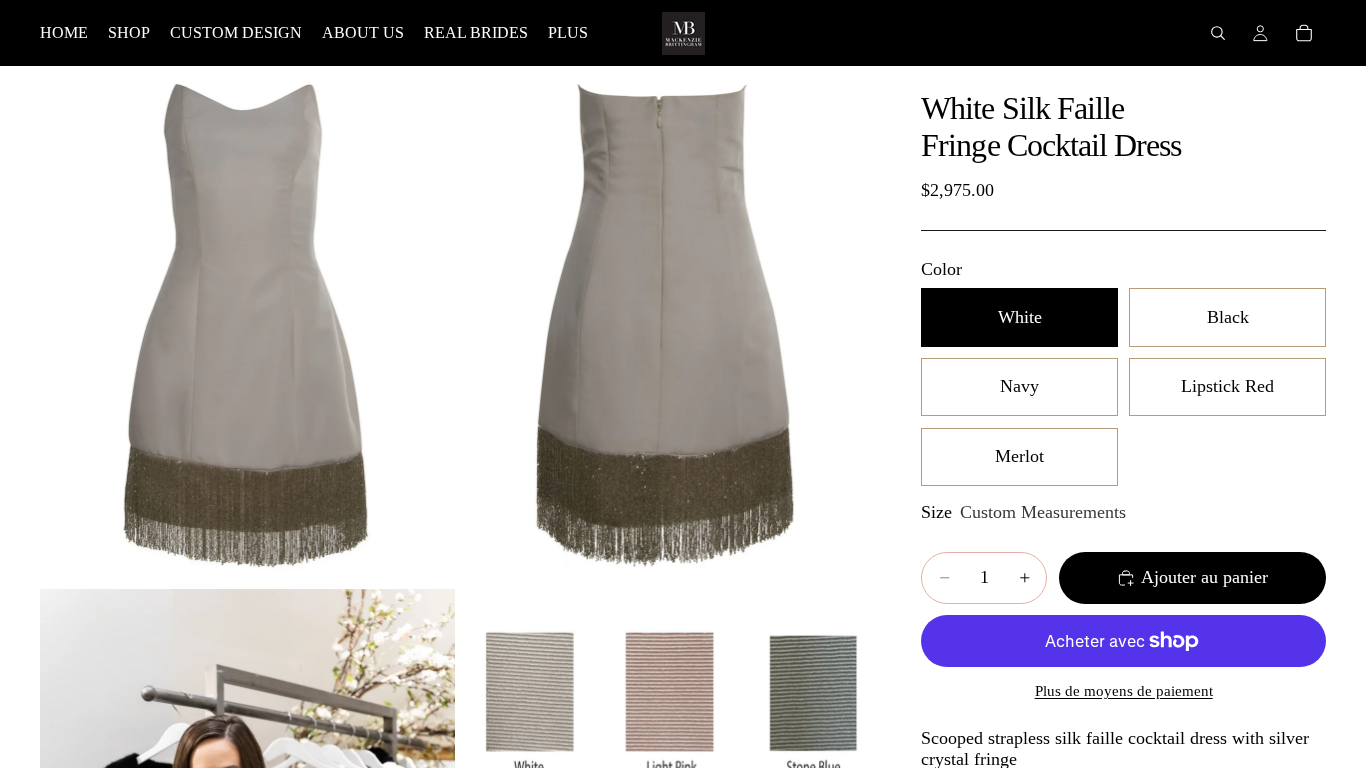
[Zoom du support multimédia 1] (247, 325)
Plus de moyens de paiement (1124, 691)
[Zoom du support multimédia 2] (666, 325)
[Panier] (1304, 33)
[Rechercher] (1218, 33)
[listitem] (568, 33)
